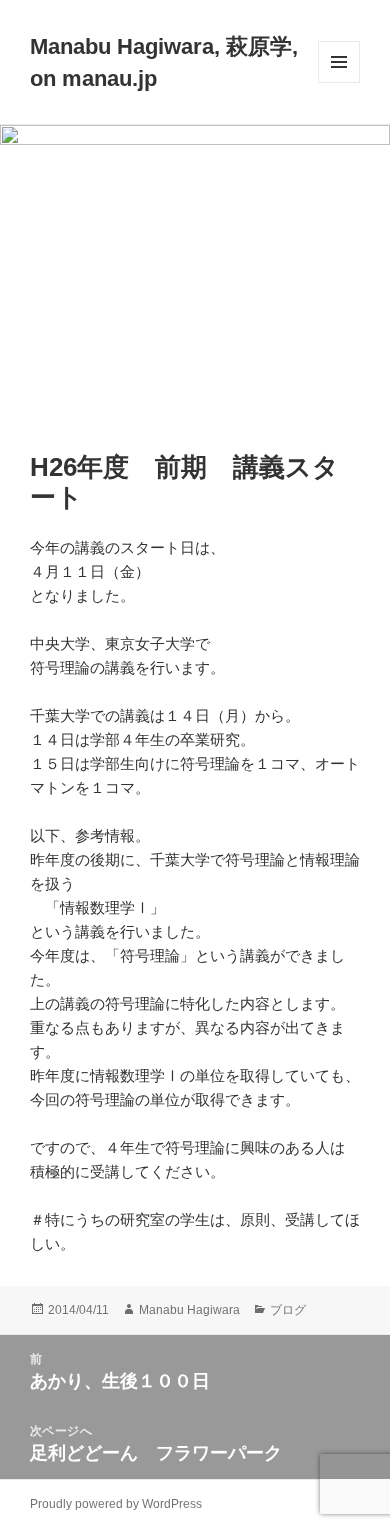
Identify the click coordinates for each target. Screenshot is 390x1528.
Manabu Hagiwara (189, 1310)
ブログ (288, 1310)
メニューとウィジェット (339, 82)
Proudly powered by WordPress (116, 1504)
